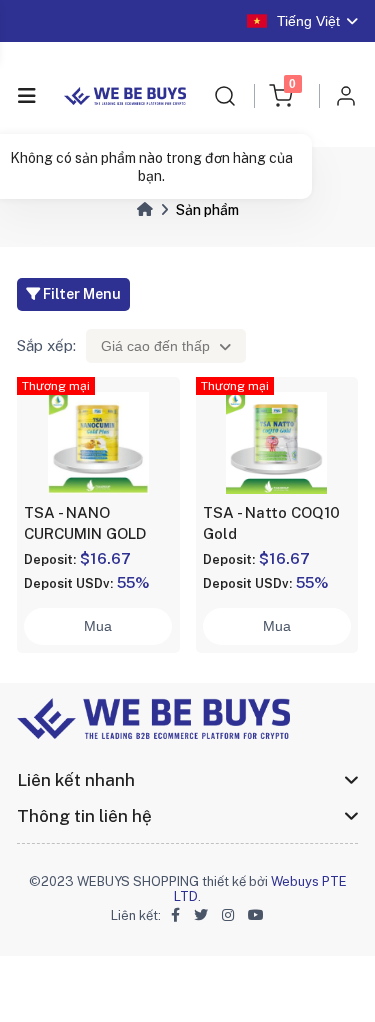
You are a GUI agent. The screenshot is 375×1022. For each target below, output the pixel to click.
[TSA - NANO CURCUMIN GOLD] (98, 442)
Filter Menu (80, 294)
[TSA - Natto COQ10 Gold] (277, 442)
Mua (98, 626)
